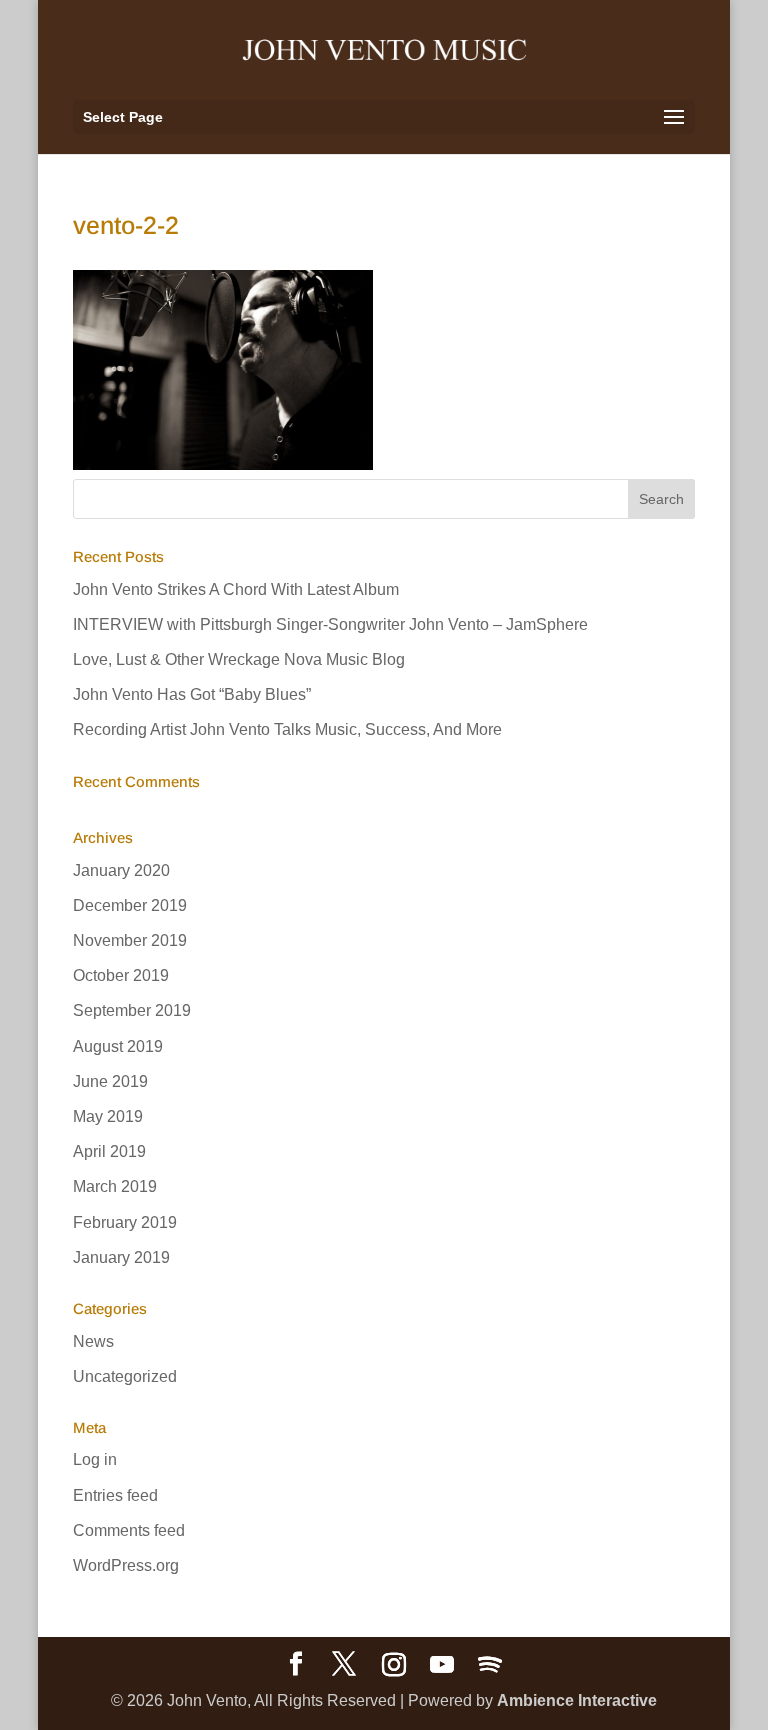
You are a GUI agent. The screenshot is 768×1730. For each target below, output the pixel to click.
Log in (95, 1459)
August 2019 (118, 1046)
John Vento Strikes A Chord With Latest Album (236, 589)
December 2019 (130, 905)
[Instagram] (394, 1665)
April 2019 (109, 1151)
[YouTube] (442, 1665)
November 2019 (130, 940)
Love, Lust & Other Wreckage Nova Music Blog (239, 659)
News (93, 1341)
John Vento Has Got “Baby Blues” (192, 694)
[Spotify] (490, 1665)
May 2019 (108, 1116)
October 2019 (121, 975)
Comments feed (129, 1530)
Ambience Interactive (577, 1700)
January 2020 (121, 870)
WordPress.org (126, 1565)
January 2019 (121, 1257)
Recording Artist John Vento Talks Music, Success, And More (287, 729)
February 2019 (125, 1222)
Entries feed (115, 1495)
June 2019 (110, 1081)
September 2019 (132, 1010)
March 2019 (115, 1186)
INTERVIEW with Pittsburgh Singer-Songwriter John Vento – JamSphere (330, 624)
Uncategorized (125, 1376)
